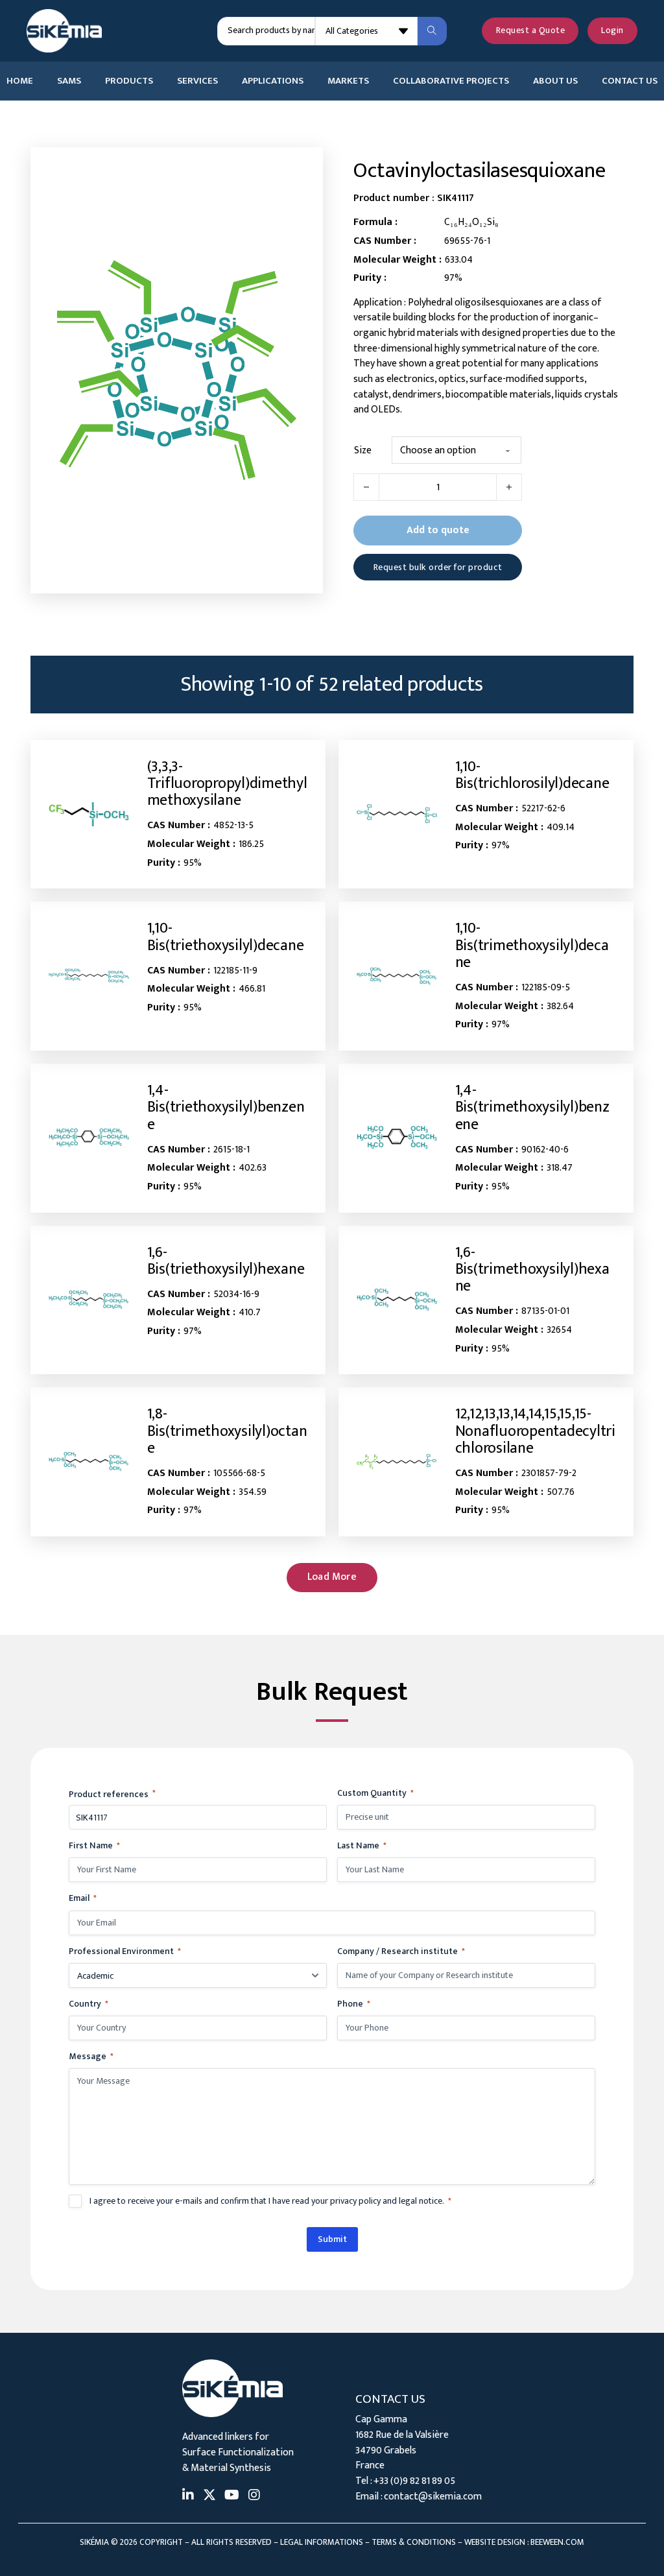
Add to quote (438, 530)
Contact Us (630, 81)
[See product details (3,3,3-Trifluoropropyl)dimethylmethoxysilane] (89, 814)
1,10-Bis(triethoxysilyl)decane (226, 936)
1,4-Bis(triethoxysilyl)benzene (226, 1107)
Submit (332, 2239)
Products (129, 81)
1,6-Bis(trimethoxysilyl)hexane (532, 1270)
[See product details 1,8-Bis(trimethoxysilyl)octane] (89, 1462)
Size (363, 451)
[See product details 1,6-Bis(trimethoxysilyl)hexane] (397, 1300)
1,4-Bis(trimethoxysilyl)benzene (532, 1107)
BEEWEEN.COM (557, 2542)
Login (612, 30)
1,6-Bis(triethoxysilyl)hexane (226, 1261)
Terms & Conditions (414, 2542)
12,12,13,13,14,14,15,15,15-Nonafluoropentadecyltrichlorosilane (535, 1431)
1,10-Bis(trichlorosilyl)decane (532, 775)
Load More (332, 1577)
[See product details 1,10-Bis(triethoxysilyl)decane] (89, 976)
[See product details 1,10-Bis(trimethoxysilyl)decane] (397, 976)
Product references (112, 1794)
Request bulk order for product (438, 567)
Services (197, 81)
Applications (273, 81)
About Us (555, 81)
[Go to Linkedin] (188, 2497)
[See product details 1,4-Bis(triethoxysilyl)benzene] (89, 1138)
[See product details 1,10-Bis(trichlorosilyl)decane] (397, 814)
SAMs (69, 81)
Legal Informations (322, 2542)
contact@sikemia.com (433, 2496)
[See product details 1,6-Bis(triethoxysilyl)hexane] (89, 1300)
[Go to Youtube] (232, 2497)
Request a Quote (531, 30)
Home (20, 81)
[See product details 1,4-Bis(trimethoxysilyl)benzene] (397, 1138)
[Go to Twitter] (209, 2497)
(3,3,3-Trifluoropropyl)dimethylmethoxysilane (227, 784)
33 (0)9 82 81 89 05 (417, 2481)
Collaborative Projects (451, 81)
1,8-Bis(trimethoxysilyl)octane (227, 1431)
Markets (348, 81)
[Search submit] (432, 31)
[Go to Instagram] (254, 2497)
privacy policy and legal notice (386, 2201)
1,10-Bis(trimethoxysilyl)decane (532, 945)
